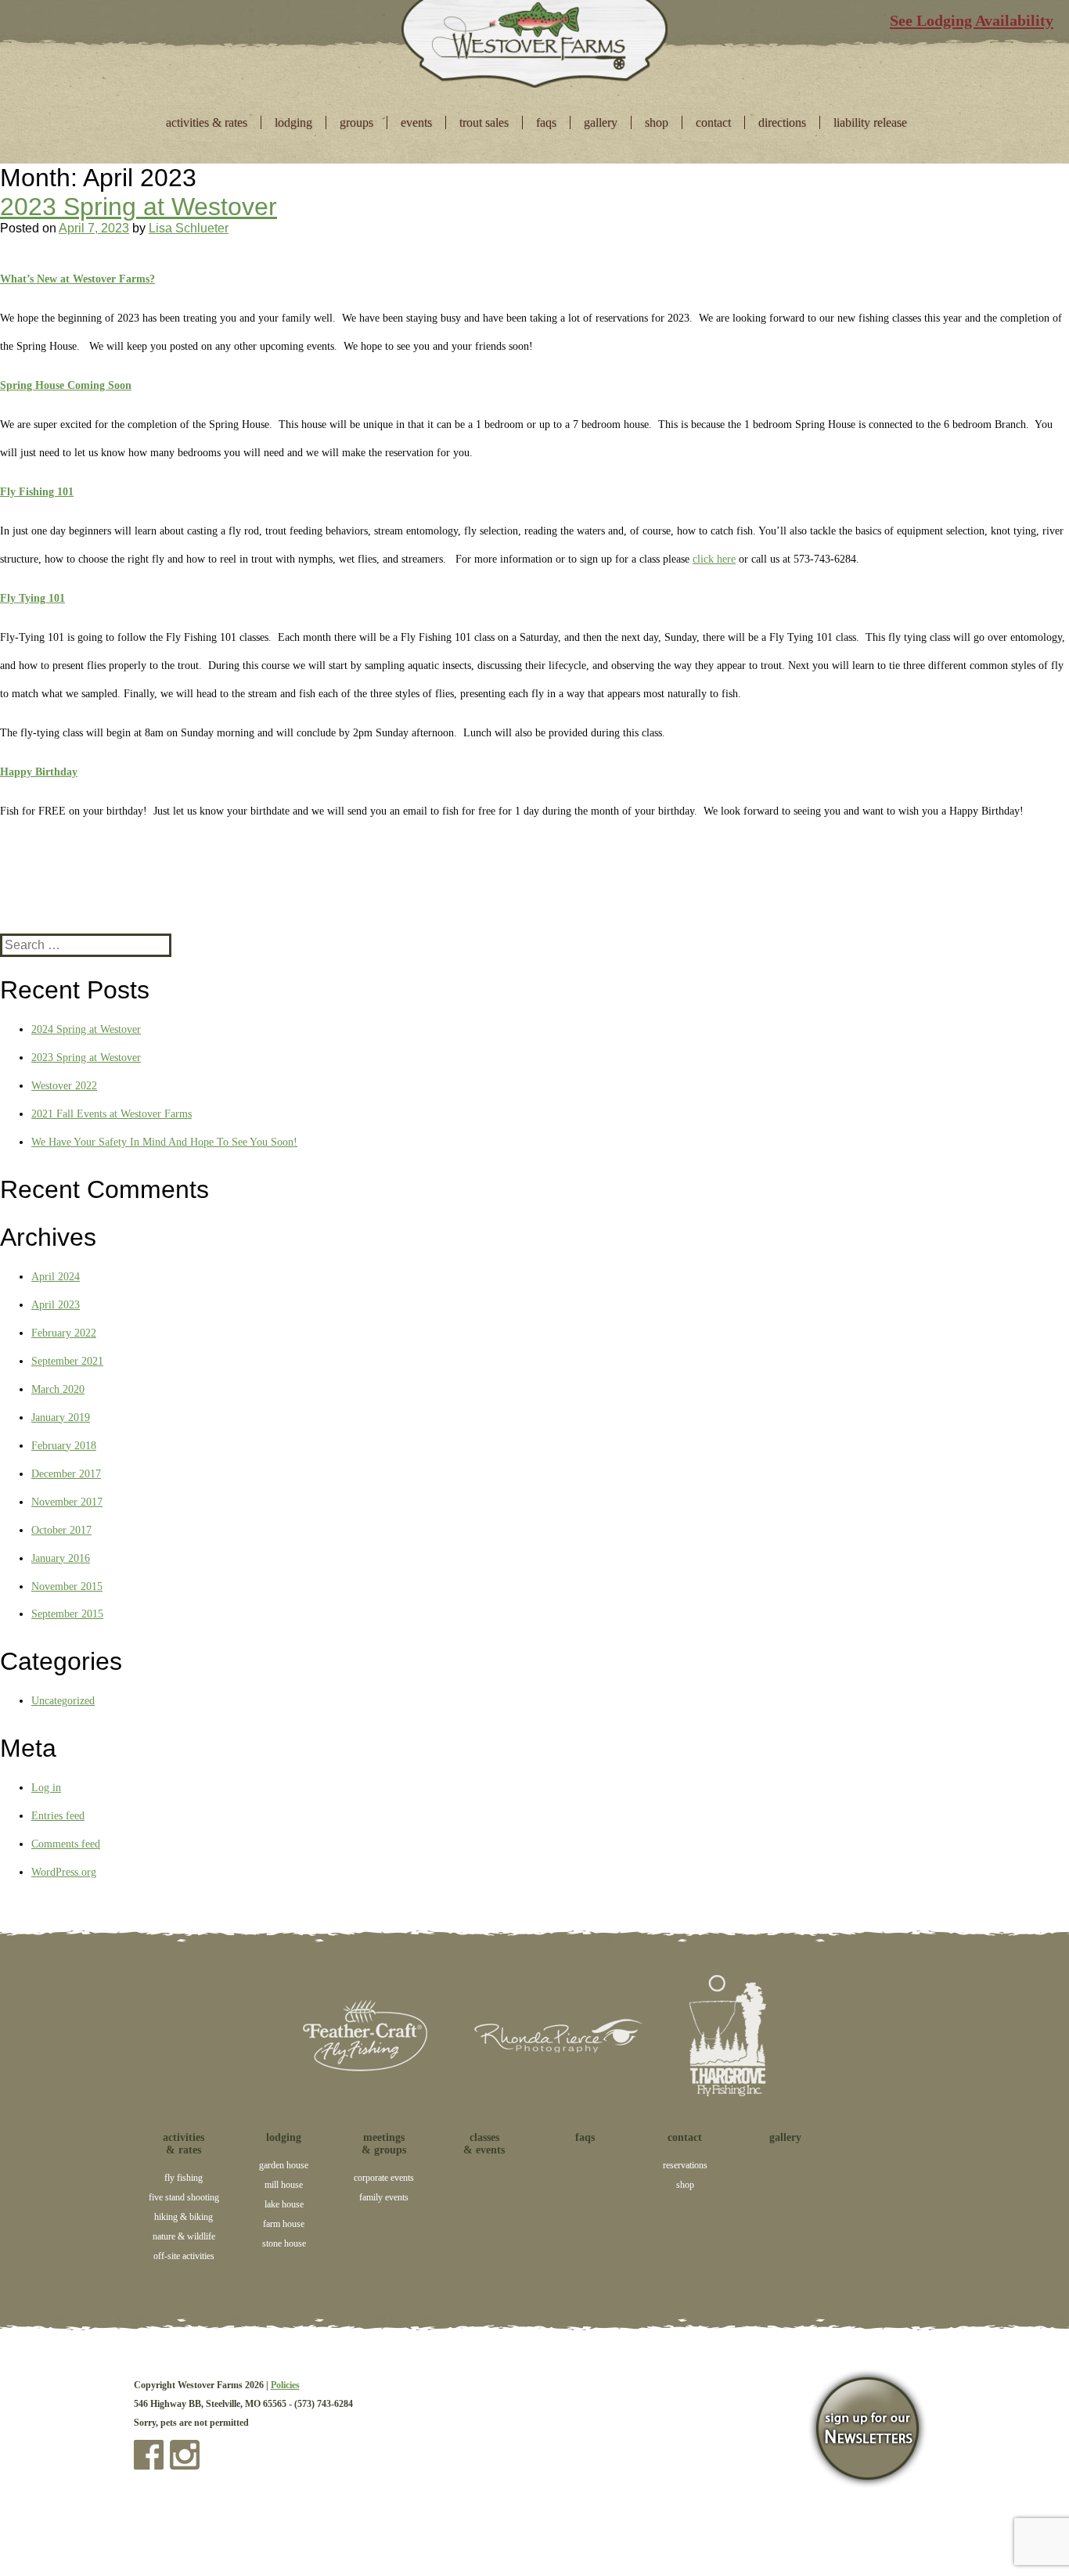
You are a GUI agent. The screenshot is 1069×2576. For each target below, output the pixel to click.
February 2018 (64, 1446)
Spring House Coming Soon (66, 385)
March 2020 (58, 1389)
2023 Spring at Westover (139, 207)
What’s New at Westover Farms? (77, 279)
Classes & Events (484, 2144)
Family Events (384, 2197)
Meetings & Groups (384, 2144)
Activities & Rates (207, 122)
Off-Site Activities (184, 2256)
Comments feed (66, 1844)
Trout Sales (484, 122)
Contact (713, 122)
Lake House (284, 2204)
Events (416, 122)
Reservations (685, 2165)
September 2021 (67, 1361)
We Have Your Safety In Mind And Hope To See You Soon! (164, 1142)
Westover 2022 (64, 1086)
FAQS (546, 122)
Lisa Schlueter (189, 228)
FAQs (585, 2137)
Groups (356, 122)
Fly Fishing (184, 2178)
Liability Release (870, 122)
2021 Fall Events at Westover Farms (112, 1114)
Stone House (284, 2243)
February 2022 (64, 1333)
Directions (782, 122)
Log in (46, 1788)
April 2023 (56, 1305)
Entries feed (58, 1816)
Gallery (601, 122)
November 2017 (67, 1502)
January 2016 (61, 1558)
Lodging (293, 122)
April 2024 (56, 1277)
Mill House (284, 2185)
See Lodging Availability (972, 20)
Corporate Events (384, 2178)
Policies (285, 2385)
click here (714, 559)
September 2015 (67, 1614)
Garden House (284, 2165)
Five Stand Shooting (184, 2197)
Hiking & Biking (184, 2217)
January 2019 (61, 1418)
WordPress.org (64, 1872)
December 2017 (66, 1474)
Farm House (284, 2224)
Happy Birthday (39, 772)
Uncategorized (63, 1701)
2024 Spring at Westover (86, 1029)
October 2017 (61, 1530)
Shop (657, 122)
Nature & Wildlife (184, 2236)
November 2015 (67, 1587)
